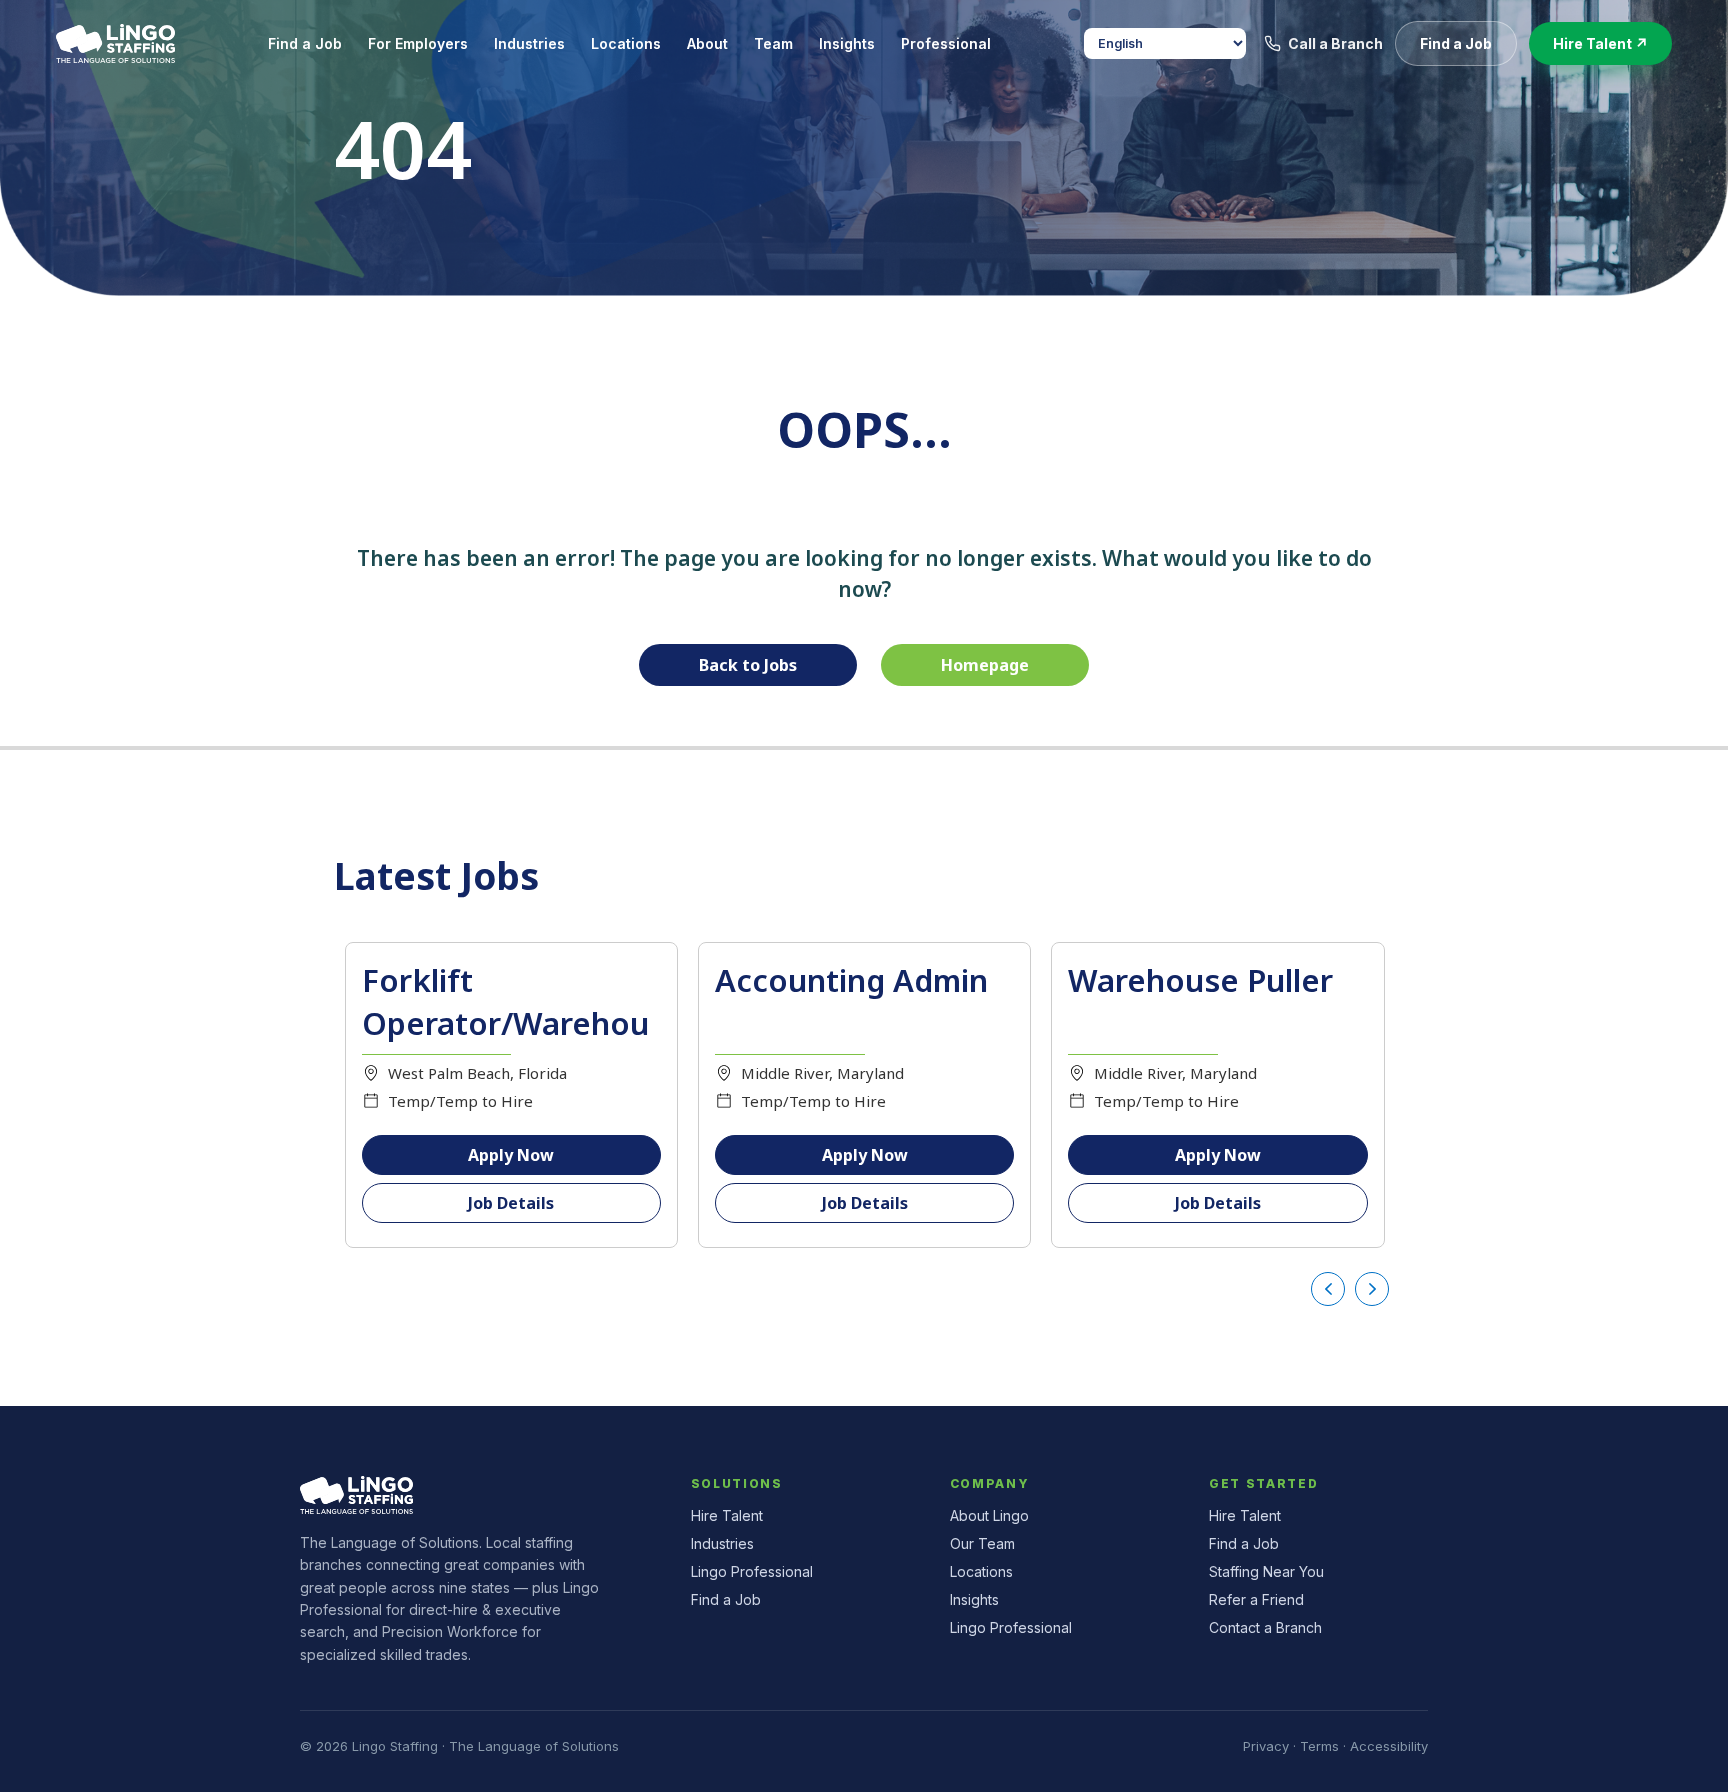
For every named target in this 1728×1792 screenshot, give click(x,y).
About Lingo (989, 1515)
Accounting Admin (851, 980)
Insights (974, 1599)
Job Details (511, 1203)
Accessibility (1389, 1746)
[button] (1456, 43)
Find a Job (726, 1599)
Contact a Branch (1265, 1627)
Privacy (1266, 1746)
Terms (1319, 1746)
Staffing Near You (1266, 1571)
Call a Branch (1335, 43)
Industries (722, 1543)
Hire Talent (727, 1515)
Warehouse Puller (1200, 980)
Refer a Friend (1256, 1599)
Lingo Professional (752, 1571)
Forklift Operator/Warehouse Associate (505, 1023)
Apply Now (511, 1155)
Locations (981, 1571)
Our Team (982, 1543)
